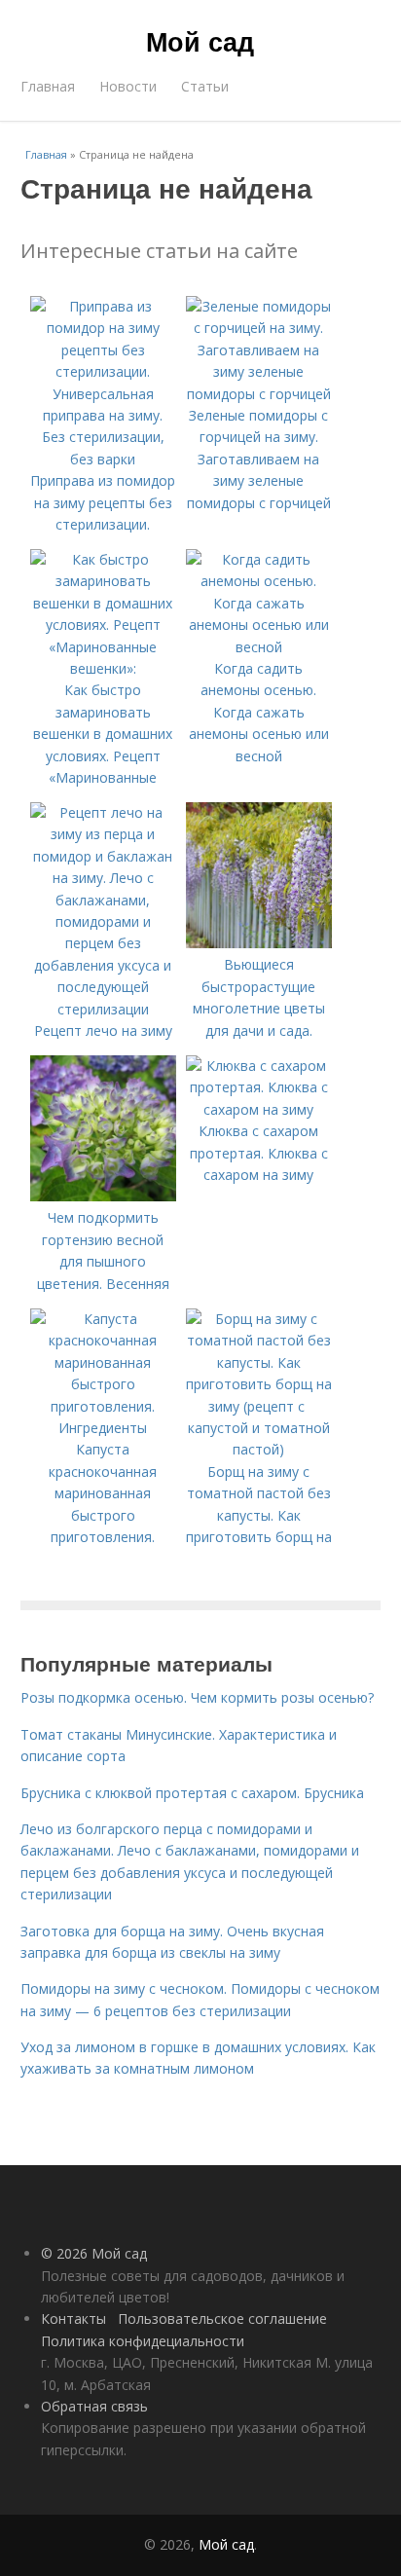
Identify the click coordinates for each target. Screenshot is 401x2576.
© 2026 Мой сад (94, 2253)
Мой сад (200, 41)
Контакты (73, 2318)
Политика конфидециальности (143, 2341)
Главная (48, 86)
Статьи (205, 86)
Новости (128, 86)
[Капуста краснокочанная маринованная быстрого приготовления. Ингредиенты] (103, 1428)
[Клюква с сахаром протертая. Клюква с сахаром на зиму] (259, 1109)
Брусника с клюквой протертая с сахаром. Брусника (192, 1793)
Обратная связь (94, 2406)
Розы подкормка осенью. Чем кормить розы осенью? (197, 1697)
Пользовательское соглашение (222, 2318)
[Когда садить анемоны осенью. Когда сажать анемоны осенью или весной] (259, 647)
